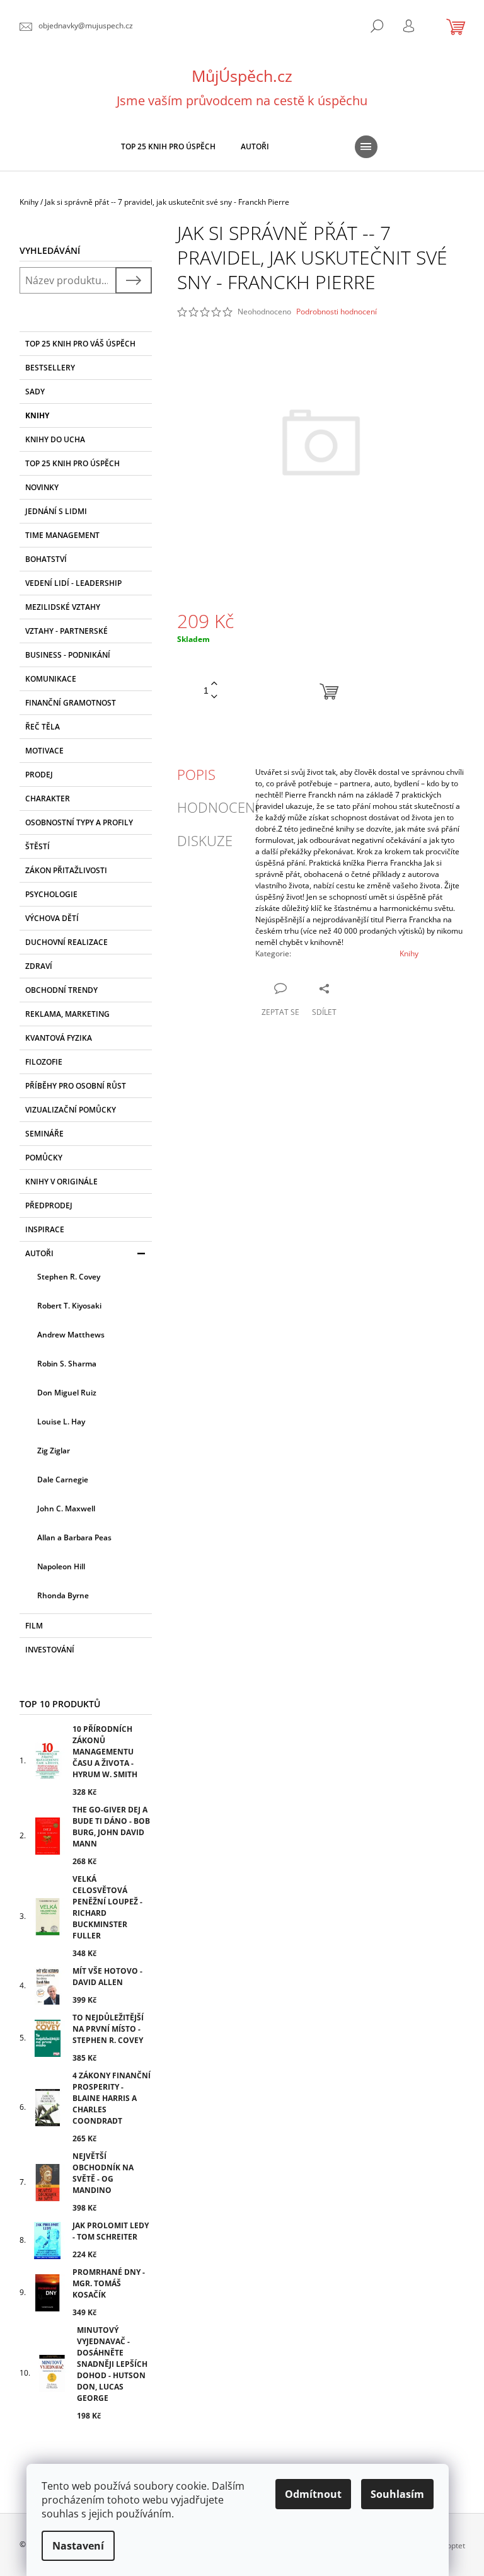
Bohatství (46, 559)
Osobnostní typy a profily (79, 822)
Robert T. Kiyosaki (69, 1306)
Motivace (44, 751)
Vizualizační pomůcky (71, 1110)
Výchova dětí (52, 918)
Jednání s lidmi (56, 511)
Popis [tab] (196, 774)
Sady (35, 392)
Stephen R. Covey (69, 1277)
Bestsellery (50, 368)
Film (34, 1626)
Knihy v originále (61, 1182)
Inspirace (45, 1229)
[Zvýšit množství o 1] (214, 684)
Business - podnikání (68, 655)
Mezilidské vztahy (63, 607)
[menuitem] (168, 147)
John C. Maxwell (66, 1508)
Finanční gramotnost (71, 703)
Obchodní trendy (61, 990)
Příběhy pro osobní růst (76, 1086)
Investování (50, 1650)
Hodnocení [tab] (218, 807)
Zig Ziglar (54, 1451)
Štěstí (37, 846)
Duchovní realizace (66, 942)
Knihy (37, 415)
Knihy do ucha (55, 439)
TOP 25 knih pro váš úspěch (80, 344)
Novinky (42, 487)
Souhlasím (397, 2494)
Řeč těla (43, 727)
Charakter (48, 799)
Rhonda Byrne (63, 1595)
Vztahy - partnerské (66, 631)
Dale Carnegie (63, 1480)
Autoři (39, 1253)
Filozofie (44, 1062)
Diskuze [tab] (205, 840)
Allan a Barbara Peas (74, 1537)
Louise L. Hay (61, 1422)
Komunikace (51, 679)
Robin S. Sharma (67, 1364)
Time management (62, 535)
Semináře (44, 1134)
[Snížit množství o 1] (214, 697)
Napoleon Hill (61, 1566)
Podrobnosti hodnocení (337, 312)
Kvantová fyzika (59, 1038)
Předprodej (49, 1205)
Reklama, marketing (67, 1014)
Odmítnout (313, 2494)
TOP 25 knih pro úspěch (72, 463)
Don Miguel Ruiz (67, 1393)
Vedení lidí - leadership (73, 583)
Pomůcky (44, 1158)
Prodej (39, 775)
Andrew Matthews (71, 1335)
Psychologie (51, 894)
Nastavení (78, 2546)
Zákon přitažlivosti (66, 870)
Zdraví (39, 966)
